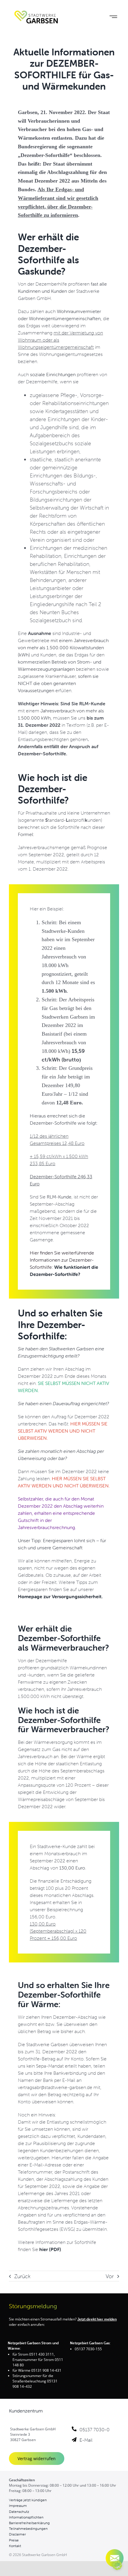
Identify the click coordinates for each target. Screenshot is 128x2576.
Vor (110, 2276)
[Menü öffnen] (113, 17)
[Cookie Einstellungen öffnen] (117, 2568)
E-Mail (86, 2440)
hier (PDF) (50, 2249)
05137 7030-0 (95, 2429)
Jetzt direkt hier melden (97, 2319)
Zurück (22, 2276)
